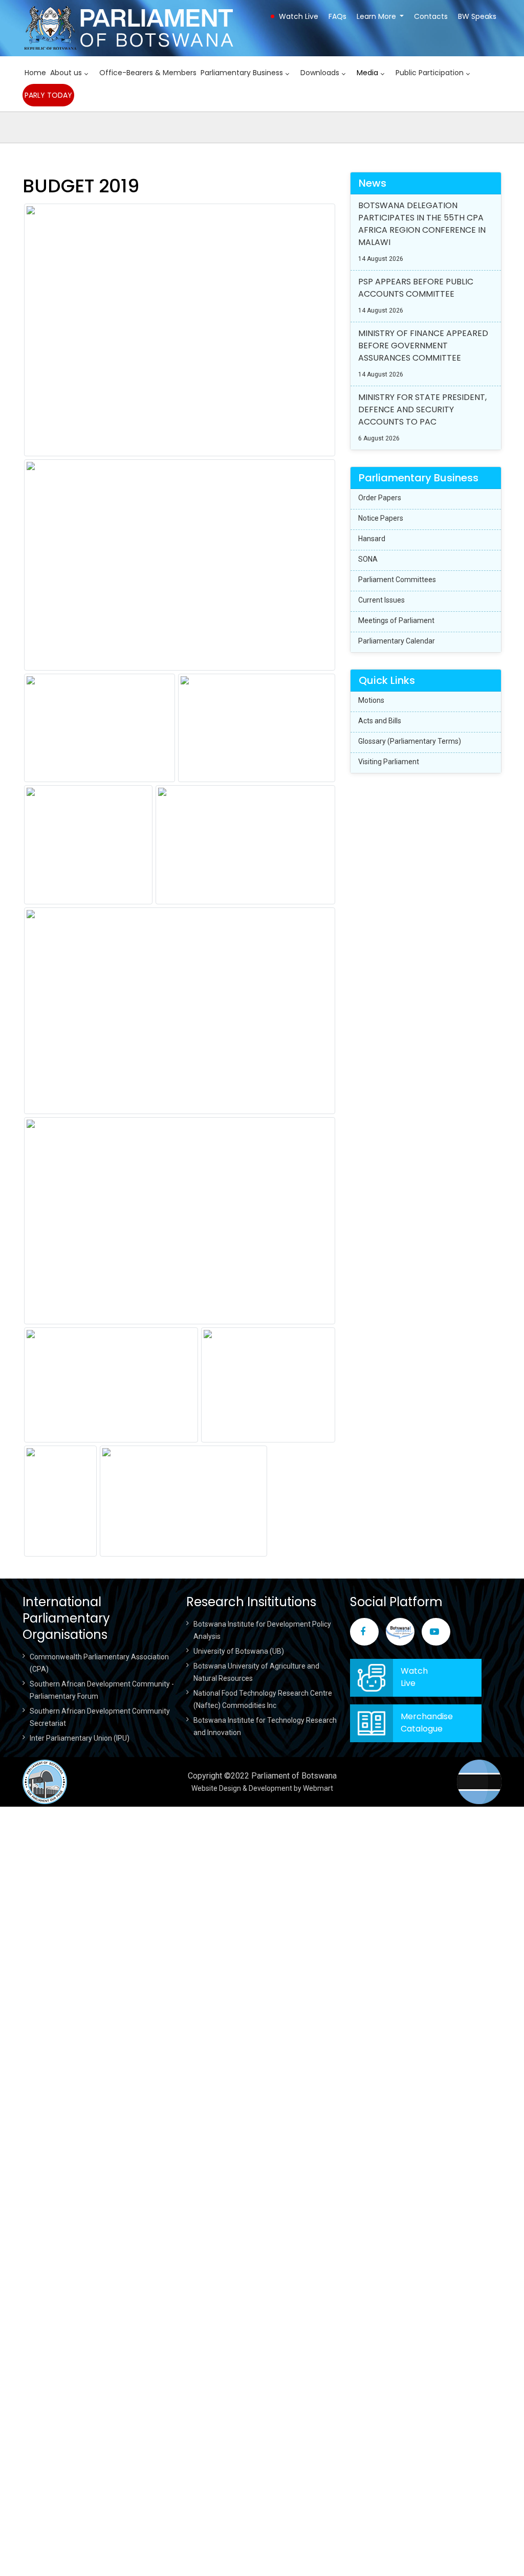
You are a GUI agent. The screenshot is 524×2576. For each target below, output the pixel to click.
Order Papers (380, 498)
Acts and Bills (380, 721)
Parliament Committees (397, 580)
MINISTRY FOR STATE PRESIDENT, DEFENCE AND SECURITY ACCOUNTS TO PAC (422, 409)
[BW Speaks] (400, 1632)
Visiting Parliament (389, 762)
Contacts (431, 16)
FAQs (337, 16)
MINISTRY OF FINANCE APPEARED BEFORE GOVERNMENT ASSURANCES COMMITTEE (423, 346)
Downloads (320, 73)
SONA (368, 559)
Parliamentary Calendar (397, 641)
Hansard (372, 539)
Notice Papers (381, 518)
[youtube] (436, 1632)
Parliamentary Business (242, 73)
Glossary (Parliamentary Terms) (410, 741)
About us (66, 73)
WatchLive (414, 1677)
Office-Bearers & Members (148, 73)
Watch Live (299, 16)
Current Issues (381, 600)
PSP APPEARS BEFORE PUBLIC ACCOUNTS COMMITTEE (416, 288)
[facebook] (364, 1632)
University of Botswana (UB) (239, 1651)
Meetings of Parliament (396, 620)
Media (367, 73)
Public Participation (430, 73)
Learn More (376, 16)
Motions (371, 700)
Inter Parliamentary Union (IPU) (80, 1738)
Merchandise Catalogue (427, 1723)
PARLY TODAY (48, 95)
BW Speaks (477, 16)
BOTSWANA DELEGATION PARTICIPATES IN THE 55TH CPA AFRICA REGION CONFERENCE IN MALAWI (422, 224)
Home (35, 73)
